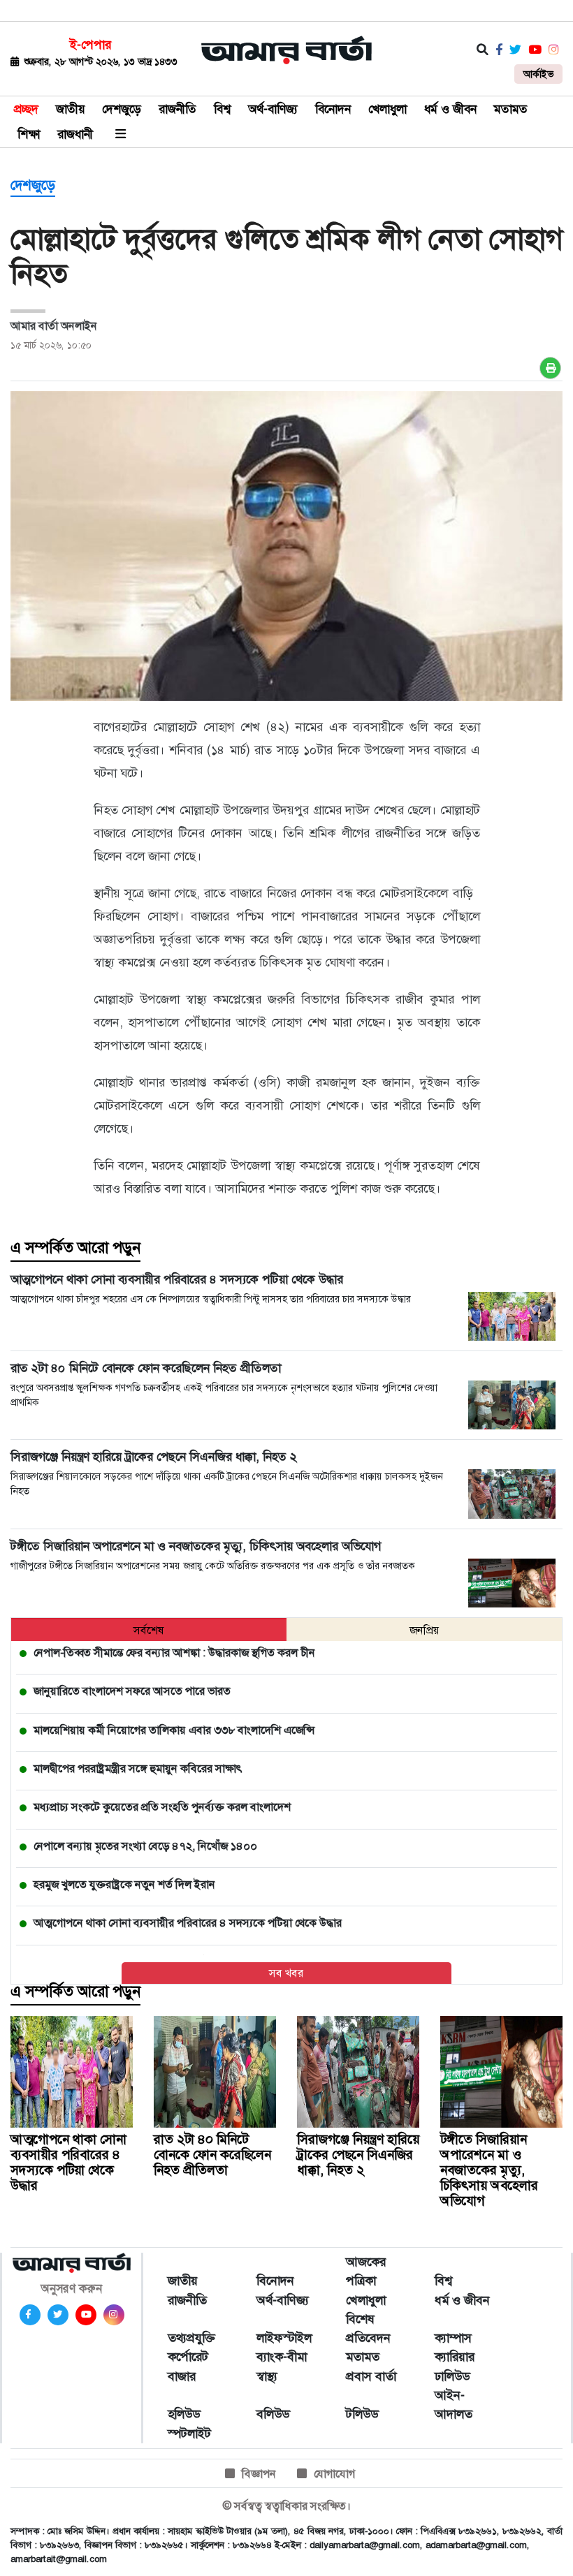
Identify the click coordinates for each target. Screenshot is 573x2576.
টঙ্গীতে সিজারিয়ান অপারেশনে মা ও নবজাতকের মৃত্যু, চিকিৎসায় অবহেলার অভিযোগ (489, 2170)
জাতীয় (70, 109)
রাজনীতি (177, 109)
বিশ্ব (222, 109)
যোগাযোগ (334, 2474)
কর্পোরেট (188, 2357)
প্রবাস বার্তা (371, 2376)
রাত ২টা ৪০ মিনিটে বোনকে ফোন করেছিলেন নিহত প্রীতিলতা (212, 2155)
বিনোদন (333, 109)
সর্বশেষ (149, 1630)
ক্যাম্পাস (453, 2338)
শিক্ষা (29, 134)
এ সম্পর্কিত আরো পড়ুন (75, 1248)
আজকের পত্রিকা (366, 2271)
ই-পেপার (90, 45)
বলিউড (273, 2414)
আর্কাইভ (538, 74)
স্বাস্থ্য (267, 2376)
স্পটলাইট (189, 2434)
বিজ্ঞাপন (259, 2474)
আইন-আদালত (454, 2405)
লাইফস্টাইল (284, 2338)
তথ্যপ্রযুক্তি (191, 2338)
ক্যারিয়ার (455, 2357)
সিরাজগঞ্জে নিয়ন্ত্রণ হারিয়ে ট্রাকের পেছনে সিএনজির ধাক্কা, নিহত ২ (358, 2155)
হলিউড (184, 2414)
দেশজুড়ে (122, 109)
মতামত (511, 109)
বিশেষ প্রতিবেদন (368, 2328)
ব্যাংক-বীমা (282, 2357)
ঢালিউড (452, 2376)
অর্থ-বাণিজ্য (273, 109)
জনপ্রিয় (425, 1630)
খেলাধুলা (387, 109)
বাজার (182, 2376)
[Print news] (550, 368)
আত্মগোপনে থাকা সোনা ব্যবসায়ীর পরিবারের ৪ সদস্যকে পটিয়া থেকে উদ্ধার (68, 2162)
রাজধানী (75, 134)
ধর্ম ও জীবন (450, 109)
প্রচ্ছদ (26, 109)
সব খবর (286, 1973)
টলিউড (362, 2414)
